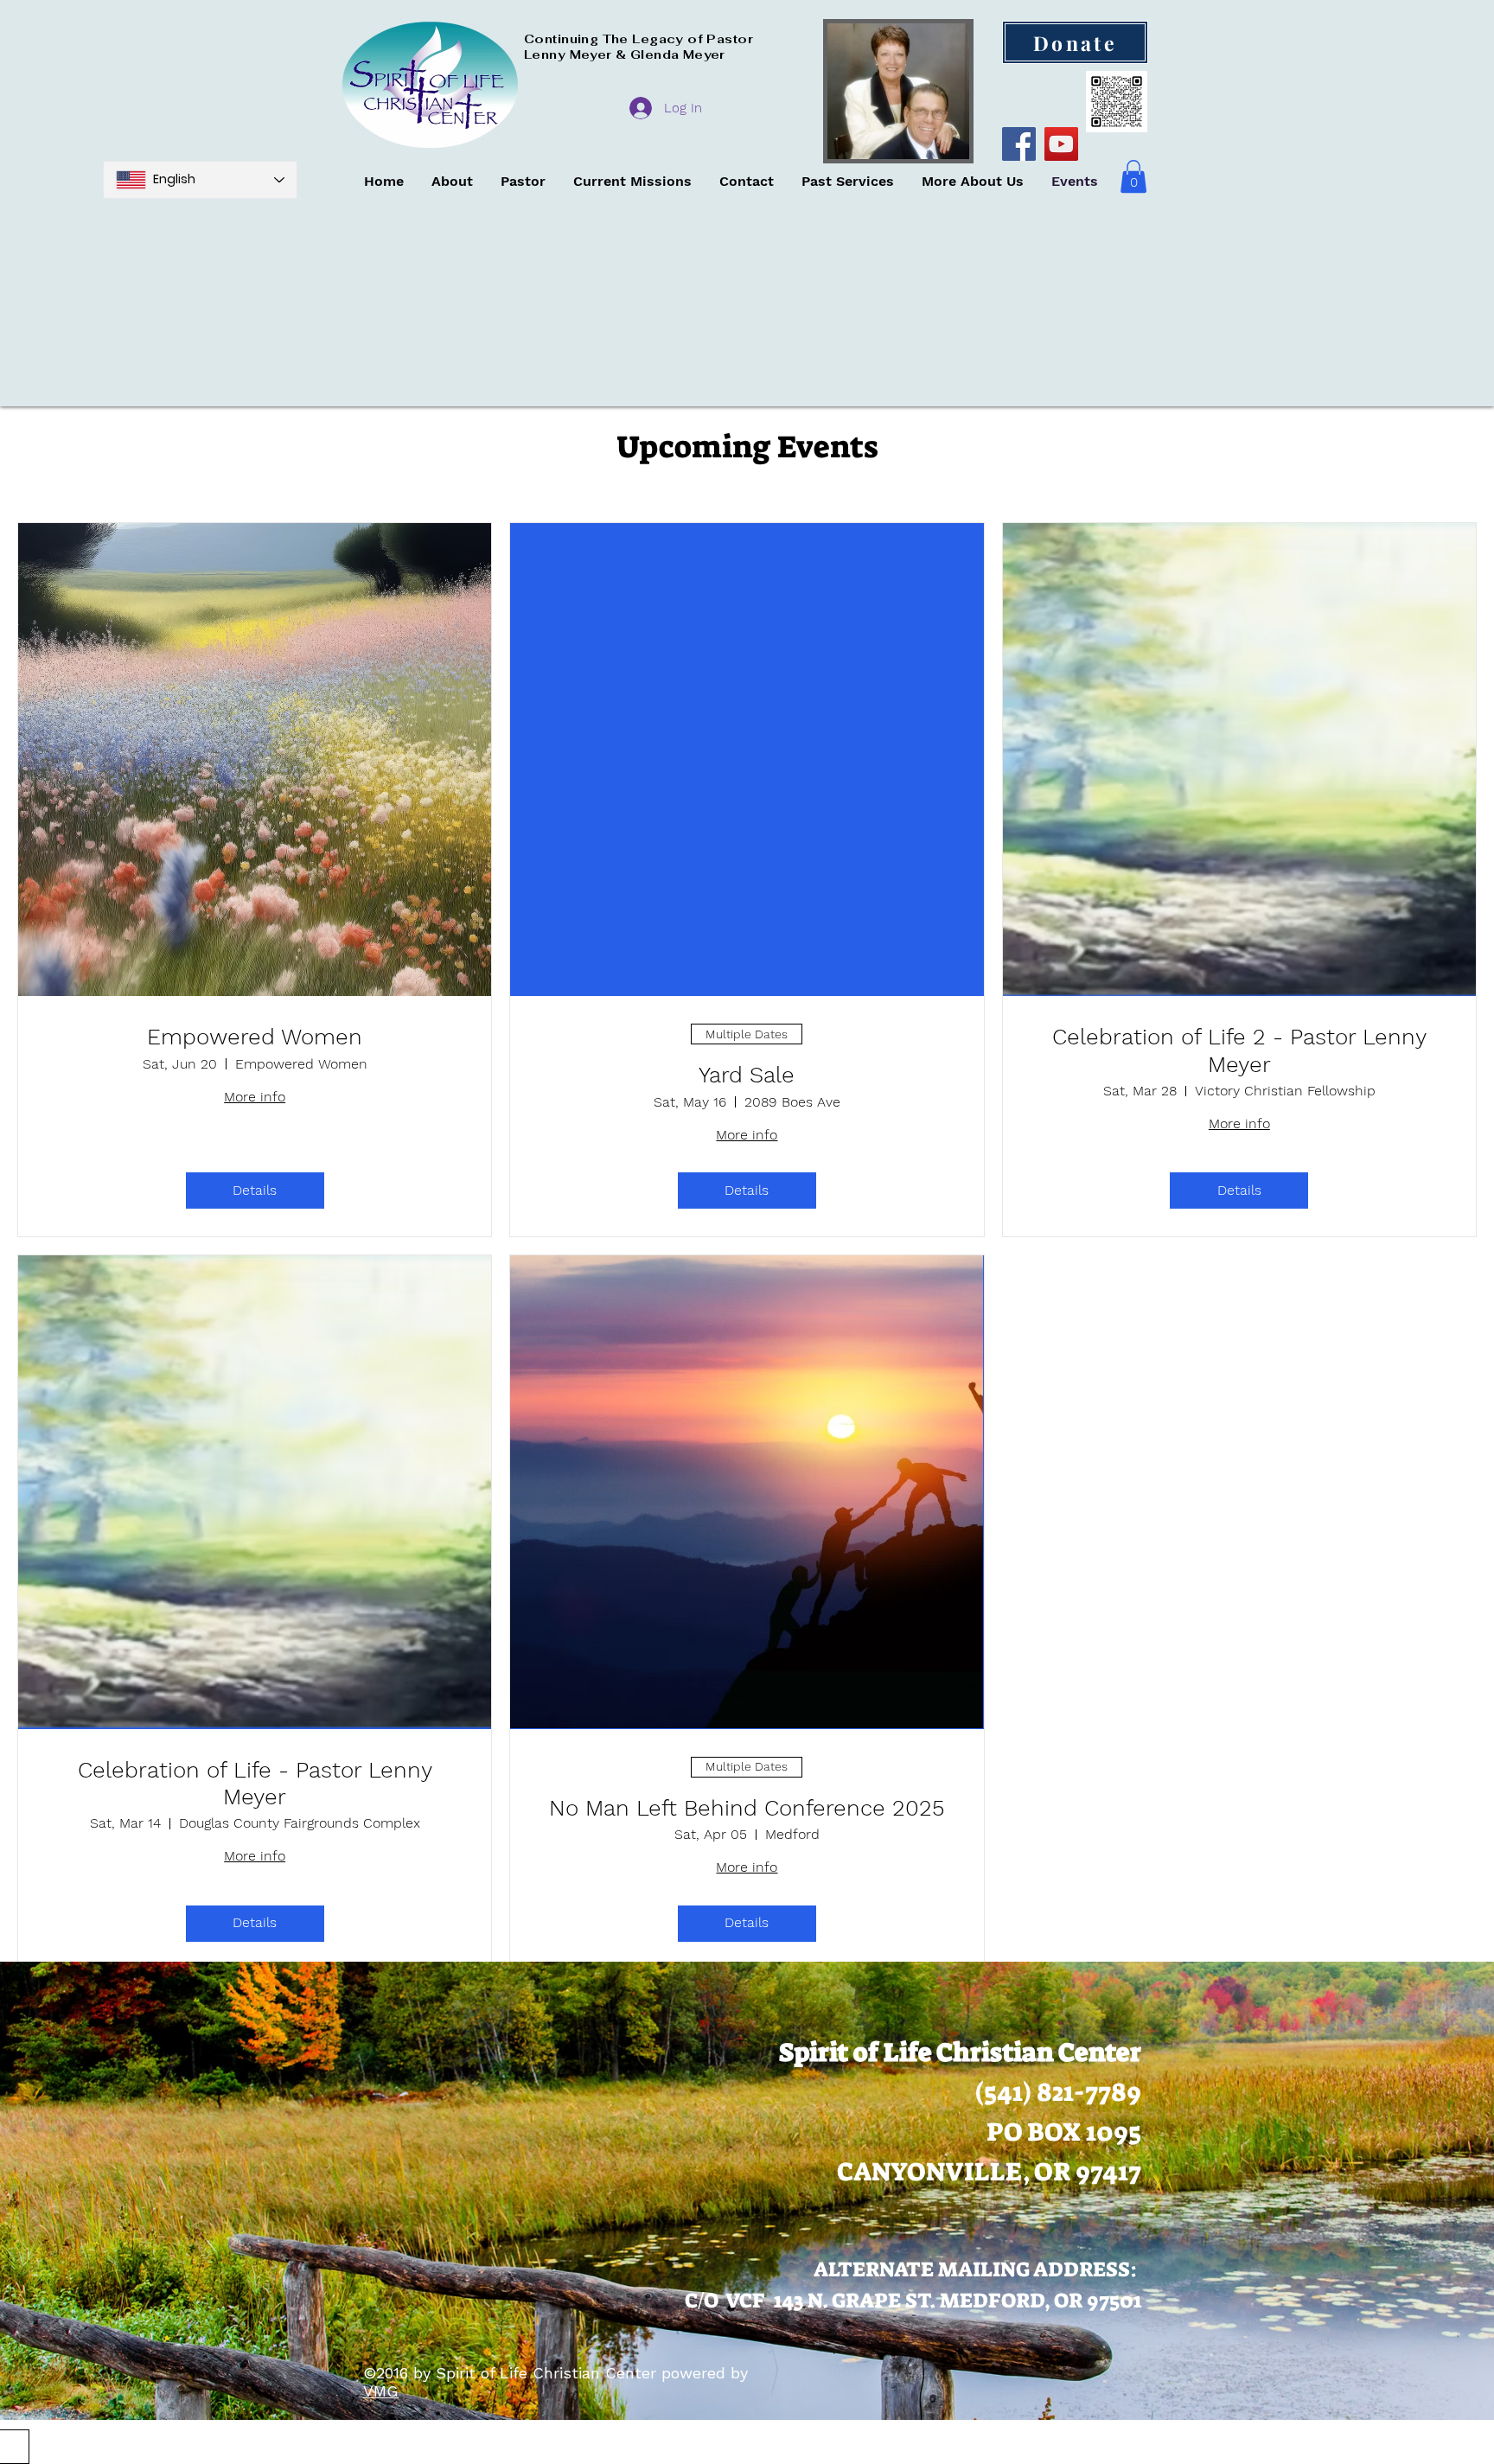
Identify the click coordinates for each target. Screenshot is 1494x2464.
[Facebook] (1019, 144)
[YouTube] (1061, 144)
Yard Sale (747, 1075)
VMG (381, 2391)
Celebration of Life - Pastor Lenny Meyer (255, 1783)
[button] (1133, 176)
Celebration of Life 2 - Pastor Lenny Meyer (1239, 1050)
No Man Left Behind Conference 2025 (747, 1808)
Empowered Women (255, 1037)
